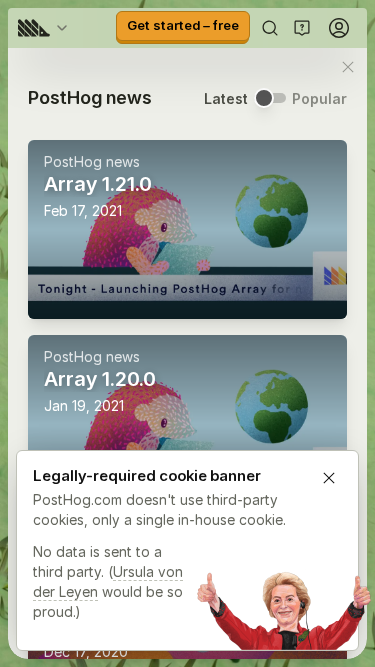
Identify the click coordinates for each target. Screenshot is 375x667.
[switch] (270, 98)
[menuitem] (46, 28)
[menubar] (46, 28)
